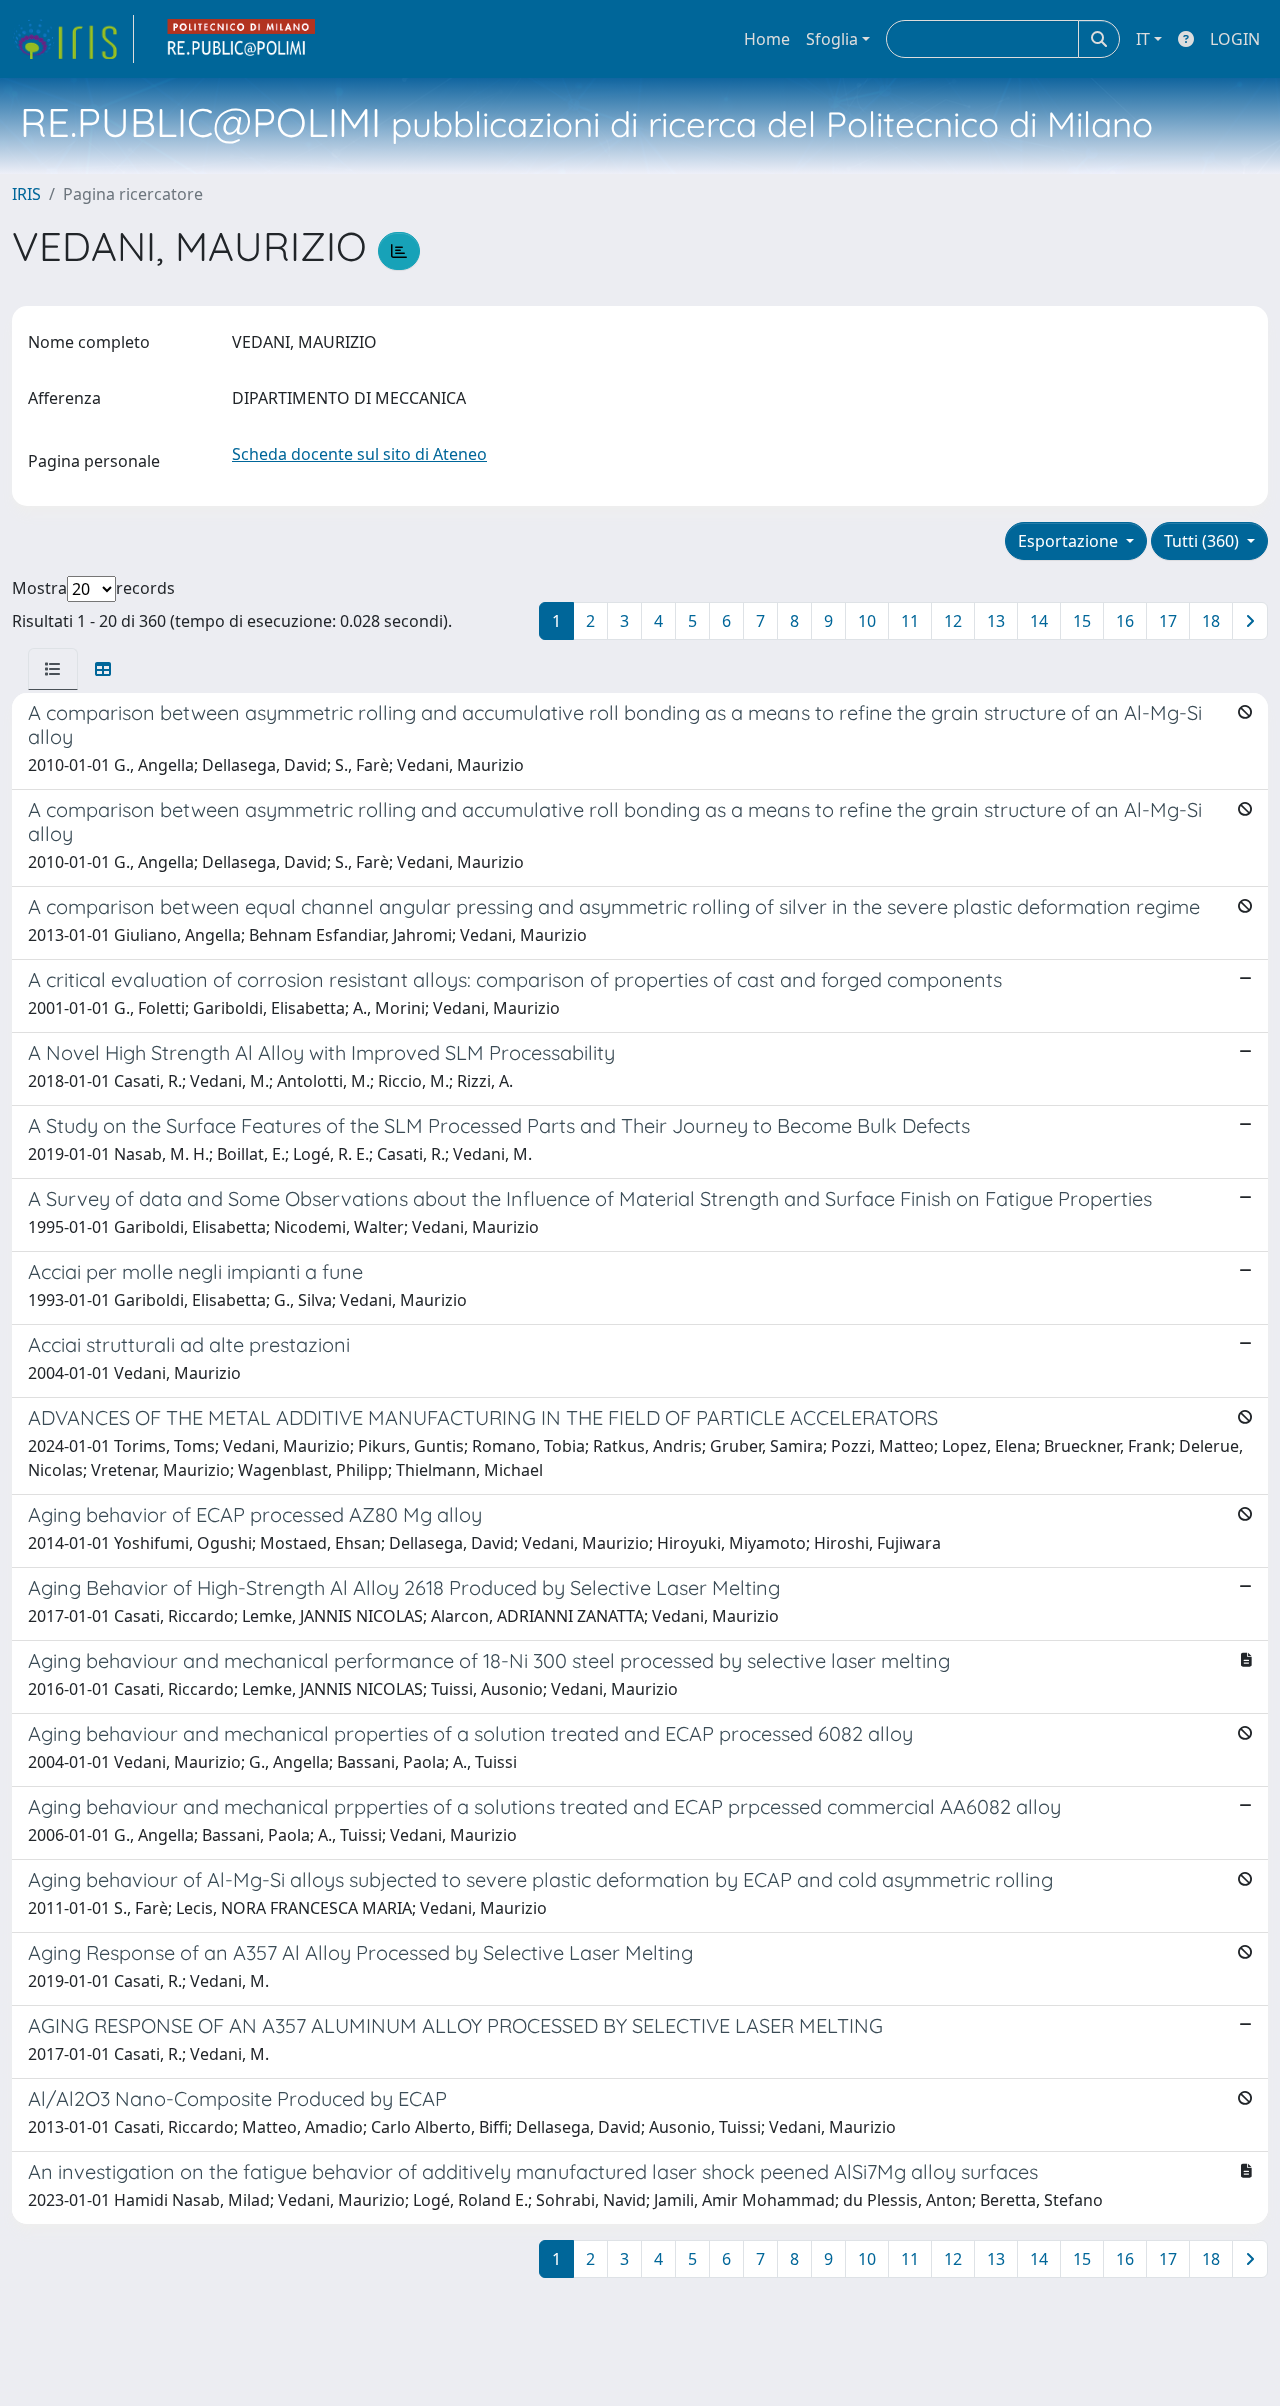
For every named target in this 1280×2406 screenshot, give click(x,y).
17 (1168, 621)
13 (996, 621)
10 (867, 621)
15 (1082, 621)
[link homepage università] (242, 39)
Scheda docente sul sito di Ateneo (359, 454)
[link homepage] (73, 39)
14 (1039, 621)
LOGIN (1235, 39)
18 (1211, 621)
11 (910, 621)
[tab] (53, 669)
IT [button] (1143, 39)
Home (767, 39)
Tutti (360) (1203, 541)
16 (1125, 621)
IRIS (26, 194)
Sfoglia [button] (832, 39)
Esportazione (1070, 541)
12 (953, 621)
